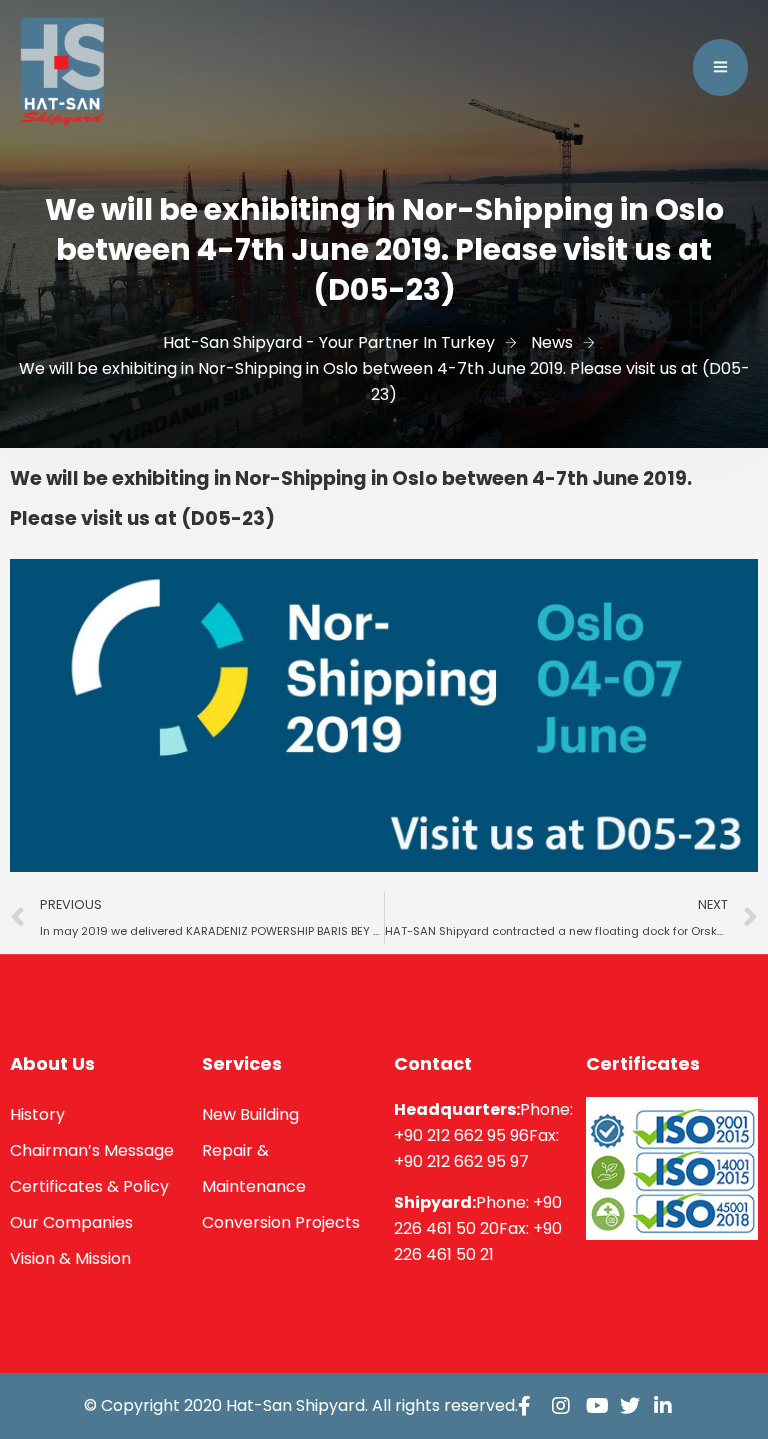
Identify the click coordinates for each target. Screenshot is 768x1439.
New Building (250, 1114)
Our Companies (71, 1222)
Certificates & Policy (89, 1186)
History (37, 1114)
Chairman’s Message (92, 1150)
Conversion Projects (281, 1222)
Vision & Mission (70, 1258)
